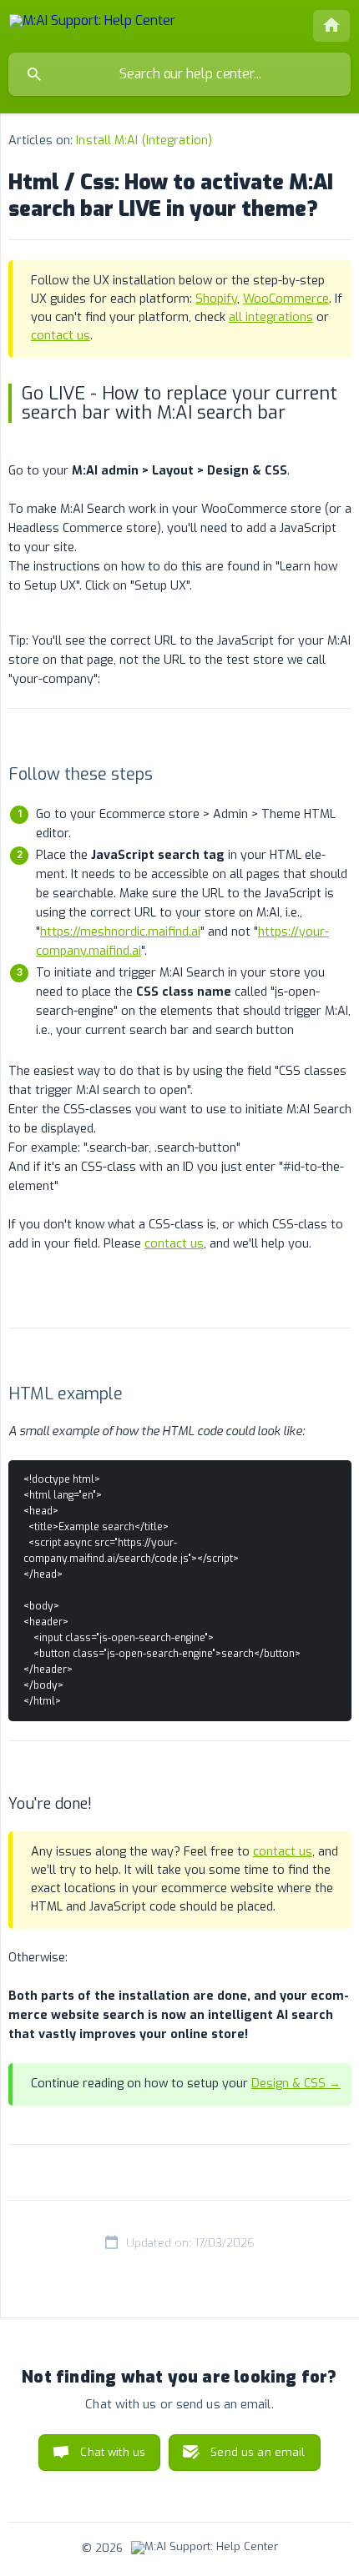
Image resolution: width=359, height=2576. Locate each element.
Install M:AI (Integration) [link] (144, 141)
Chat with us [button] (113, 2452)
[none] (92, 24)
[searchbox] (179, 74)
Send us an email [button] (258, 2452)
